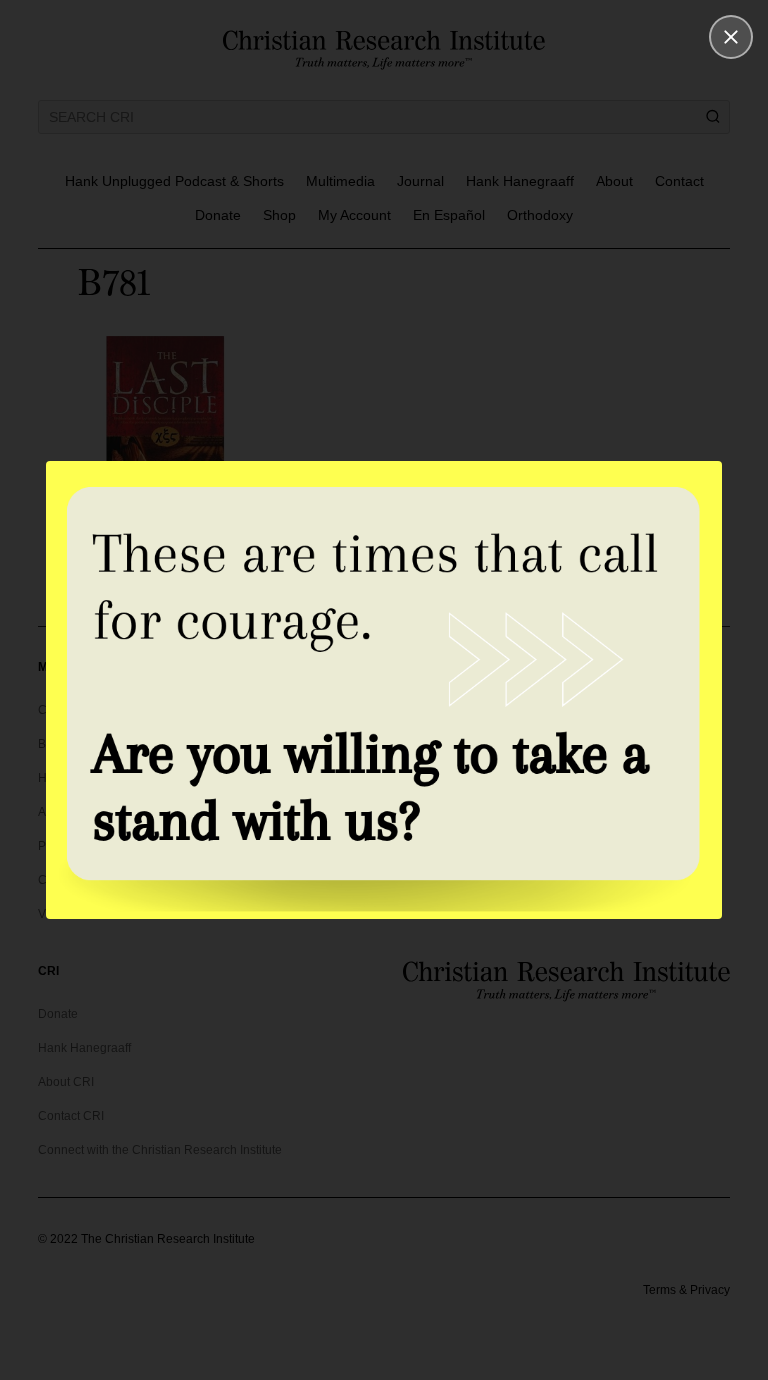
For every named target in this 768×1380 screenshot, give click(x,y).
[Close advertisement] (731, 37)
